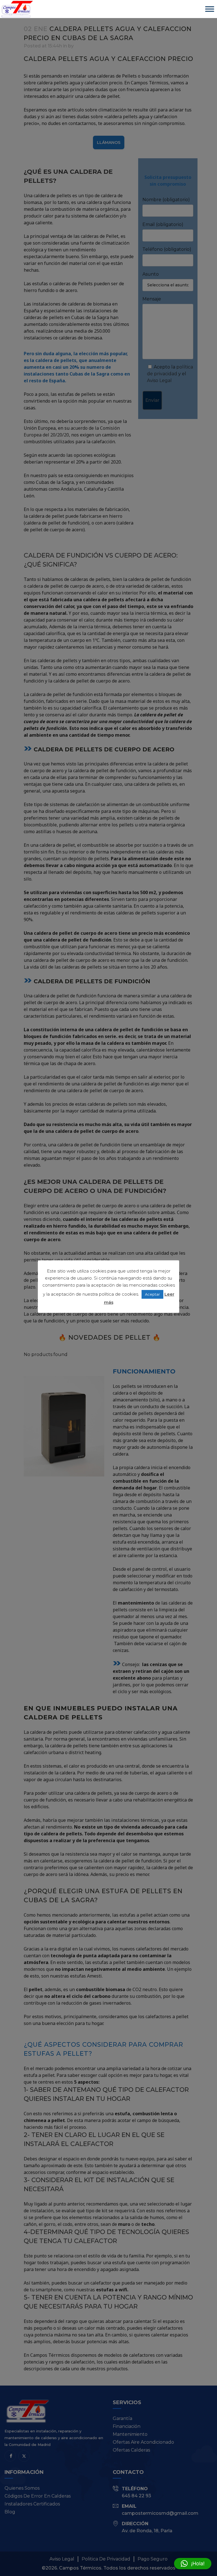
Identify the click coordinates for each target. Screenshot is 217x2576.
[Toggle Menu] (210, 9)
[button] (193, 2564)
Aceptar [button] (152, 1294)
